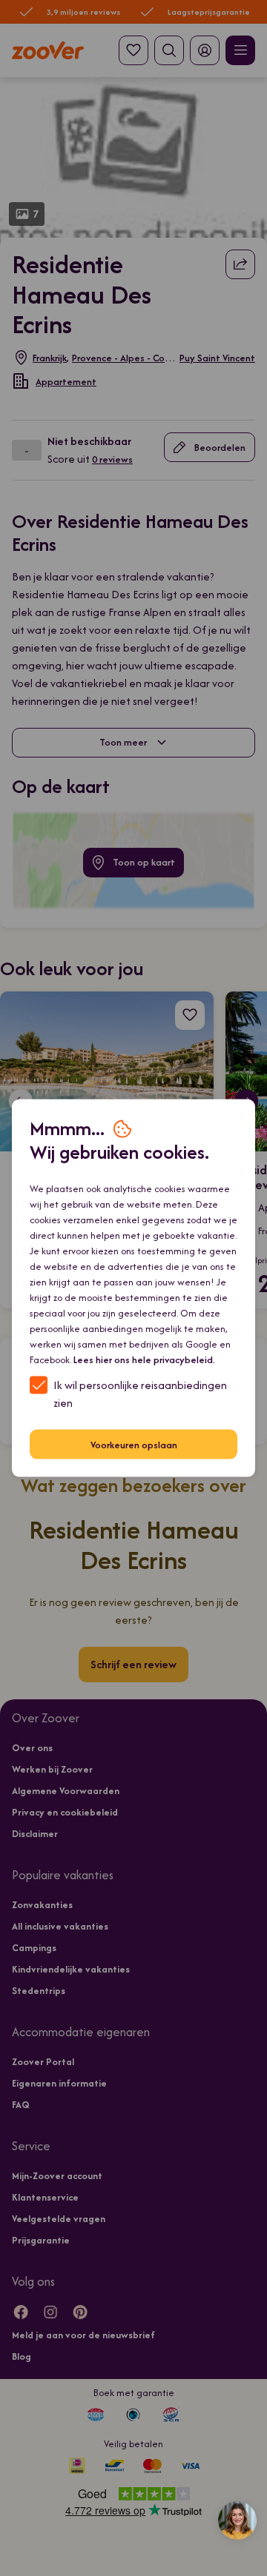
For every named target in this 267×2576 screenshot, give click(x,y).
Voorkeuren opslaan (134, 1444)
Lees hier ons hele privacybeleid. (144, 1360)
